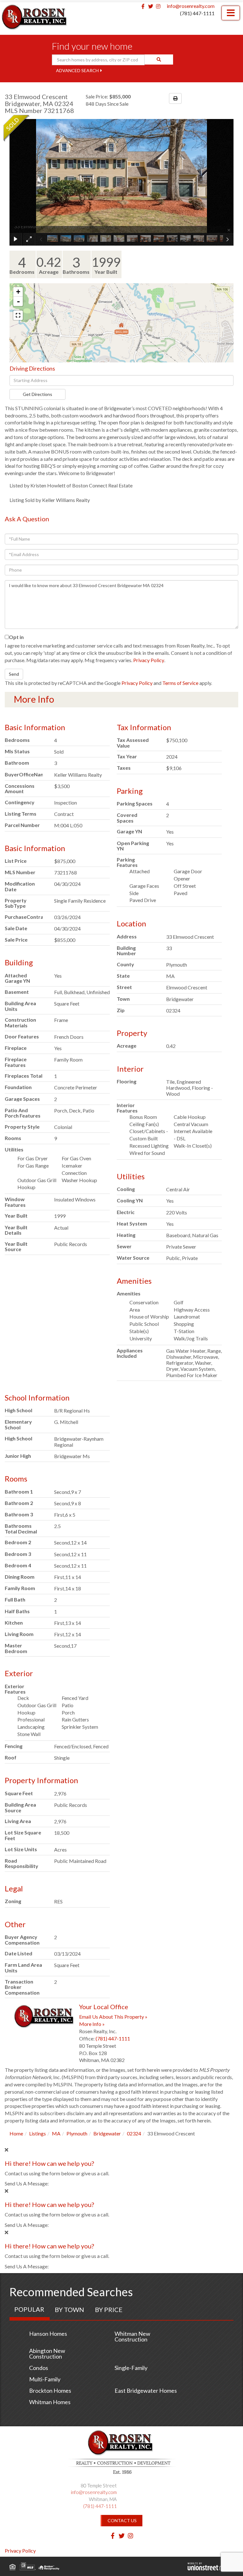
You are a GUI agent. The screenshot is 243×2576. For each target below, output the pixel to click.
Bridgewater (107, 2133)
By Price (109, 2310)
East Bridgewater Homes (146, 2391)
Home (16, 2133)
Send (14, 674)
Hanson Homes (48, 2334)
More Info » (92, 2024)
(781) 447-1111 (197, 13)
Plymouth (77, 2133)
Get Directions (37, 394)
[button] (159, 60)
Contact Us (122, 2520)
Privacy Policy (149, 660)
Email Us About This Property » (113, 2017)
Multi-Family (45, 2379)
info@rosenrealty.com (191, 6)
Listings (37, 2133)
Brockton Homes (50, 2391)
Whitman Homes (50, 2402)
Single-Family (131, 2368)
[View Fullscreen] (18, 315)
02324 (134, 2133)
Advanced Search (77, 70)
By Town (69, 2310)
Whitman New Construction (132, 2336)
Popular (29, 2309)
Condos (39, 2368)
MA (56, 2133)
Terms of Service (180, 683)
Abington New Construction (47, 2353)
